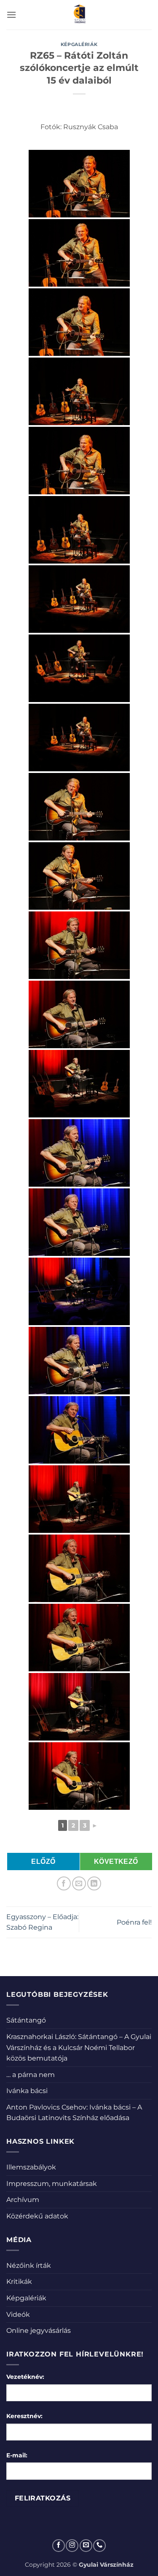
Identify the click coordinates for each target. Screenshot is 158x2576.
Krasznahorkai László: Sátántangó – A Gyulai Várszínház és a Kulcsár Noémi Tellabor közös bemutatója (79, 2047)
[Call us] (99, 2546)
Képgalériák (79, 44)
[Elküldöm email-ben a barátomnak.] (79, 1883)
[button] (11, 15)
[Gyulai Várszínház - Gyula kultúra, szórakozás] (79, 15)
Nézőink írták (29, 2266)
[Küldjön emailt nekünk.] (86, 2546)
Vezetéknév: (25, 2377)
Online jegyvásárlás (39, 2331)
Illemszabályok (31, 2167)
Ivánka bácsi (27, 2091)
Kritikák (19, 2282)
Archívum (23, 2200)
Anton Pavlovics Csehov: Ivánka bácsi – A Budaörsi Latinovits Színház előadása (74, 2113)
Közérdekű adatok (37, 2216)
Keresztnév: (24, 2416)
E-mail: (17, 2455)
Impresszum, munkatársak (52, 2184)
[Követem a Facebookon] (59, 2546)
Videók (18, 2314)
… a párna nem (31, 2075)
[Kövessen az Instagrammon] (72, 2546)
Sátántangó (26, 2020)
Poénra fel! (134, 1922)
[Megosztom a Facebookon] (64, 1883)
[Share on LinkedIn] (94, 1883)
